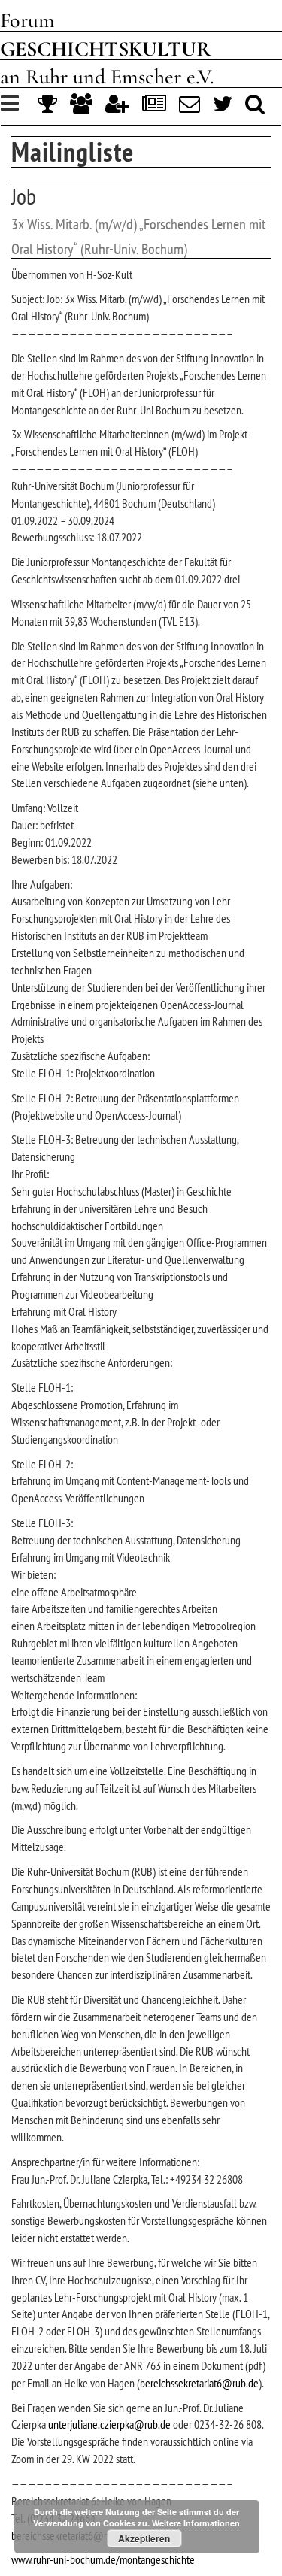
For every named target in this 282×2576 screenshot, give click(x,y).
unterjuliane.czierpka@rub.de (109, 2424)
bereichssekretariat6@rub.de (199, 2383)
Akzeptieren (144, 2538)
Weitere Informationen (196, 2523)
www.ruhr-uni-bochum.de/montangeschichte (103, 2559)
